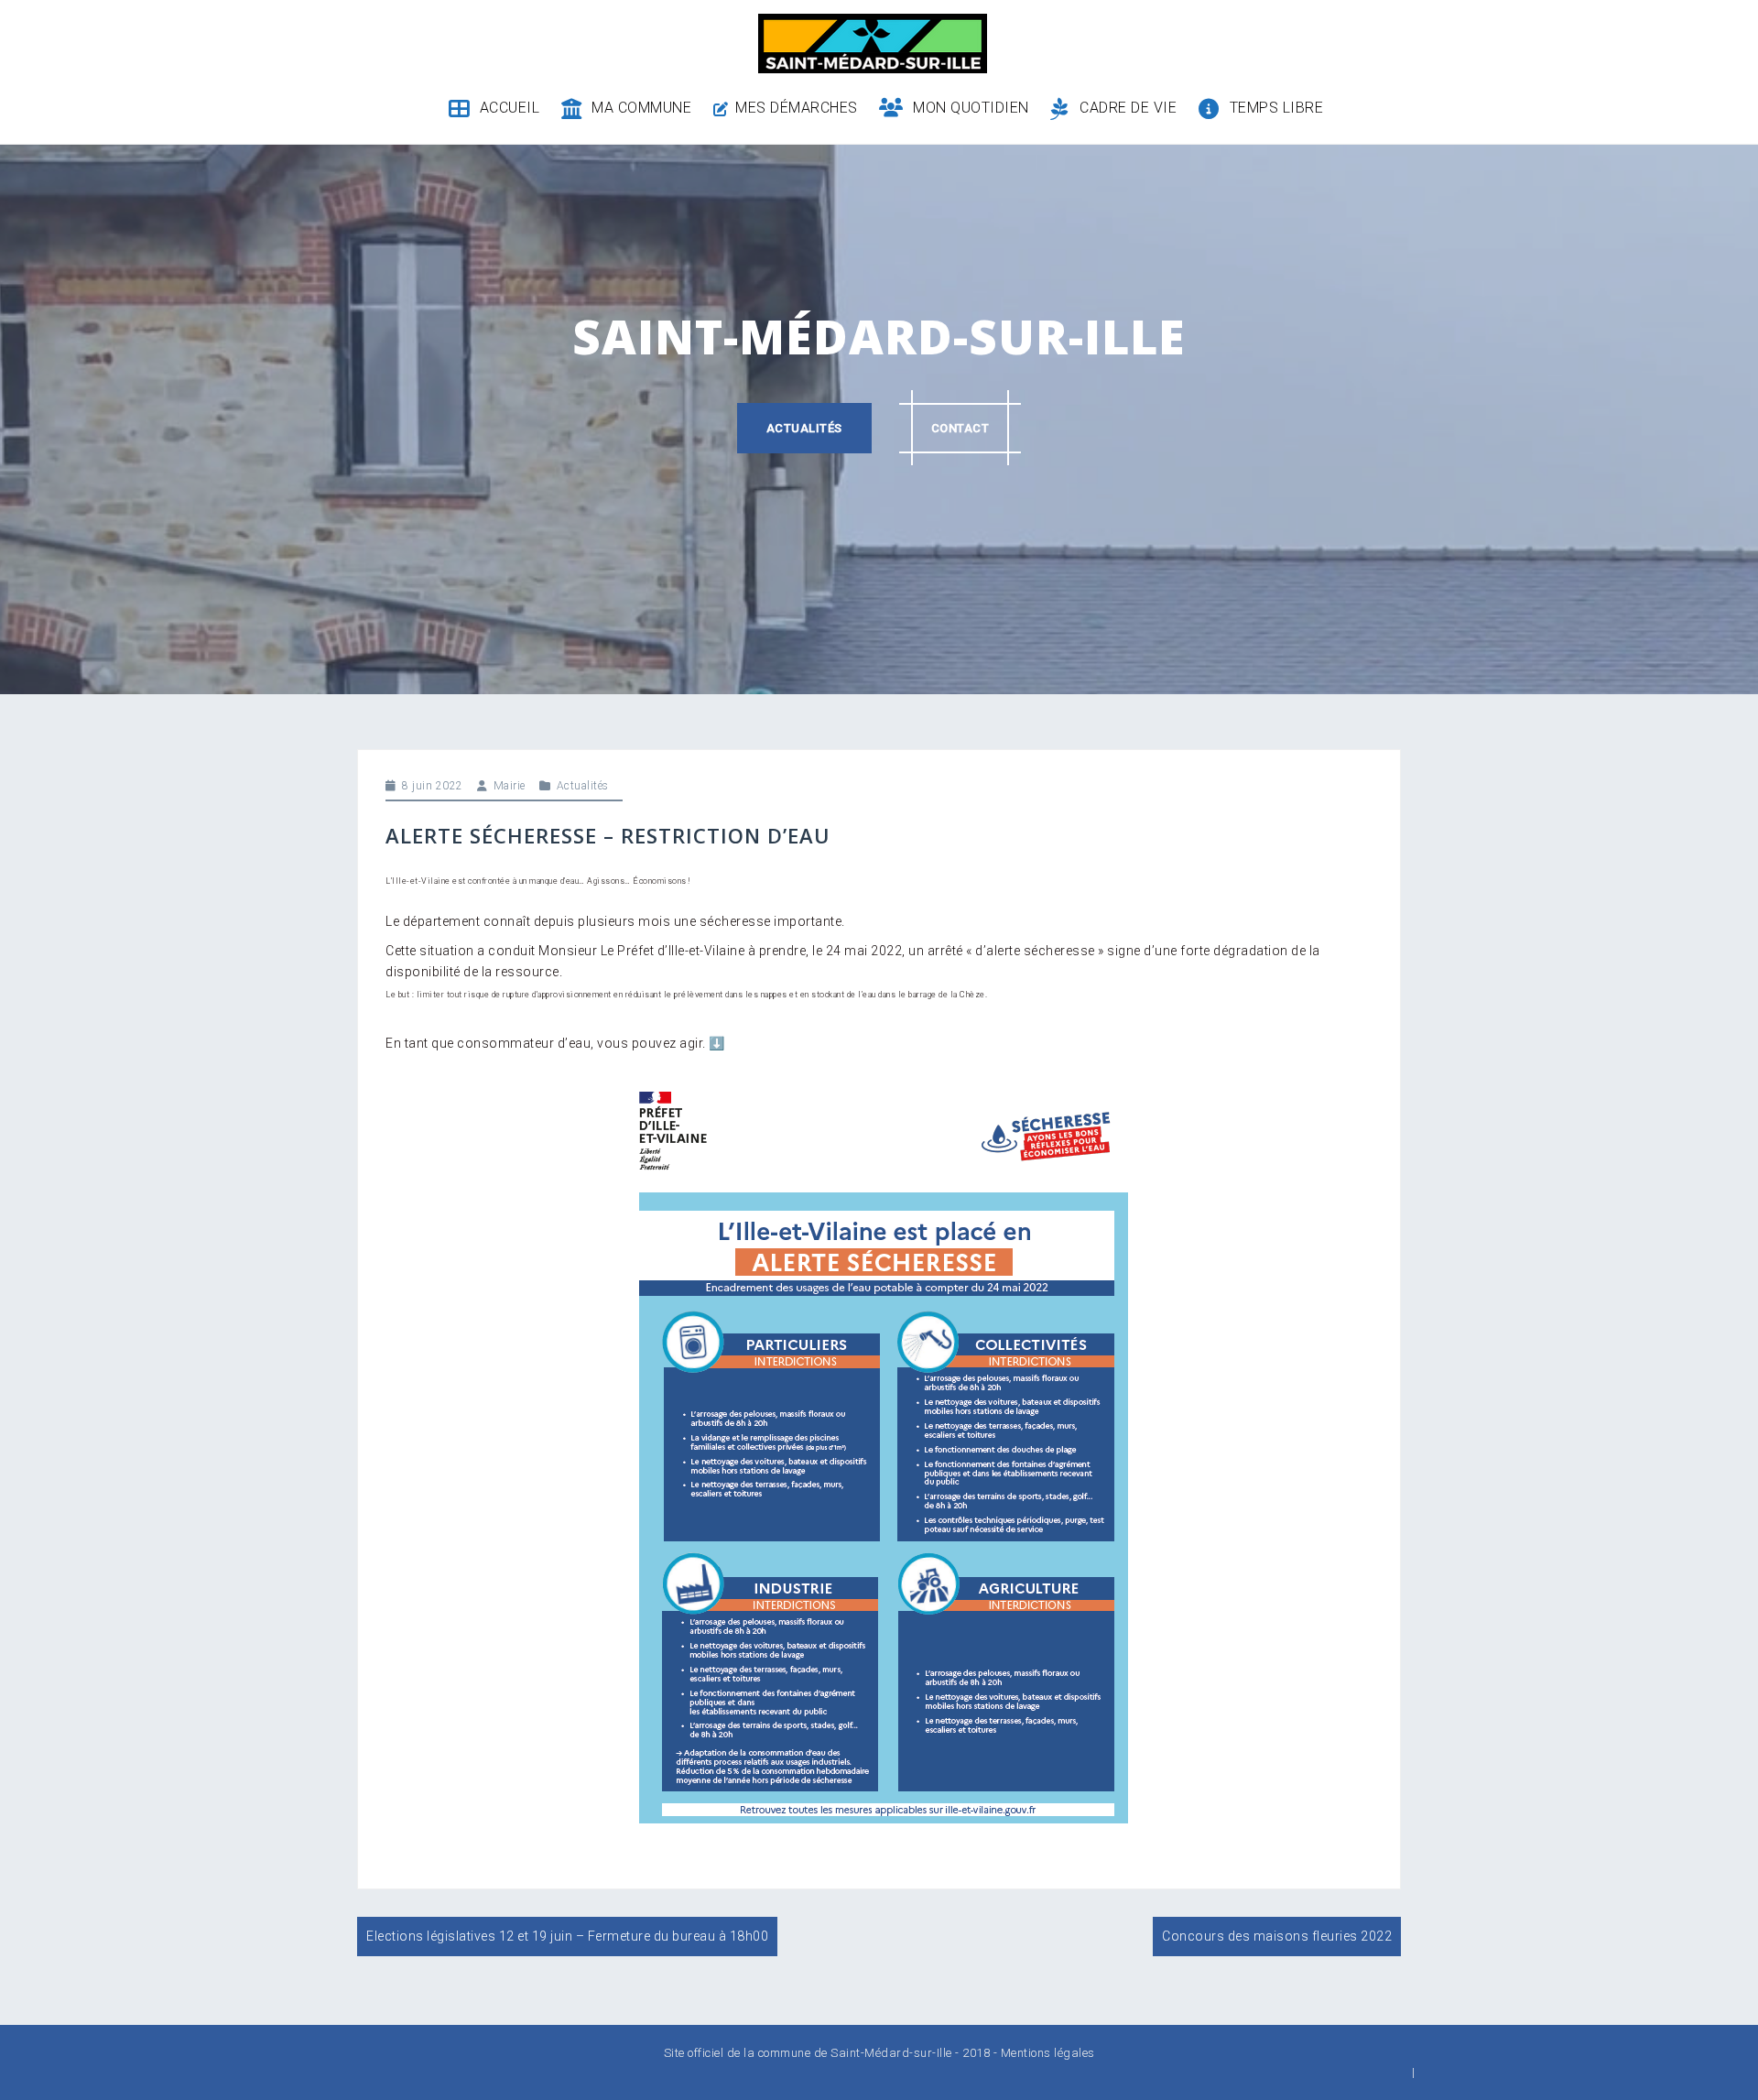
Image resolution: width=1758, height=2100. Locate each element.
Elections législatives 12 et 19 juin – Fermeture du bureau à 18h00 (567, 1936)
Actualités (804, 428)
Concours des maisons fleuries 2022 (1277, 1936)
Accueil (510, 108)
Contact (960, 428)
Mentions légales (1048, 2053)
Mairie (510, 786)
